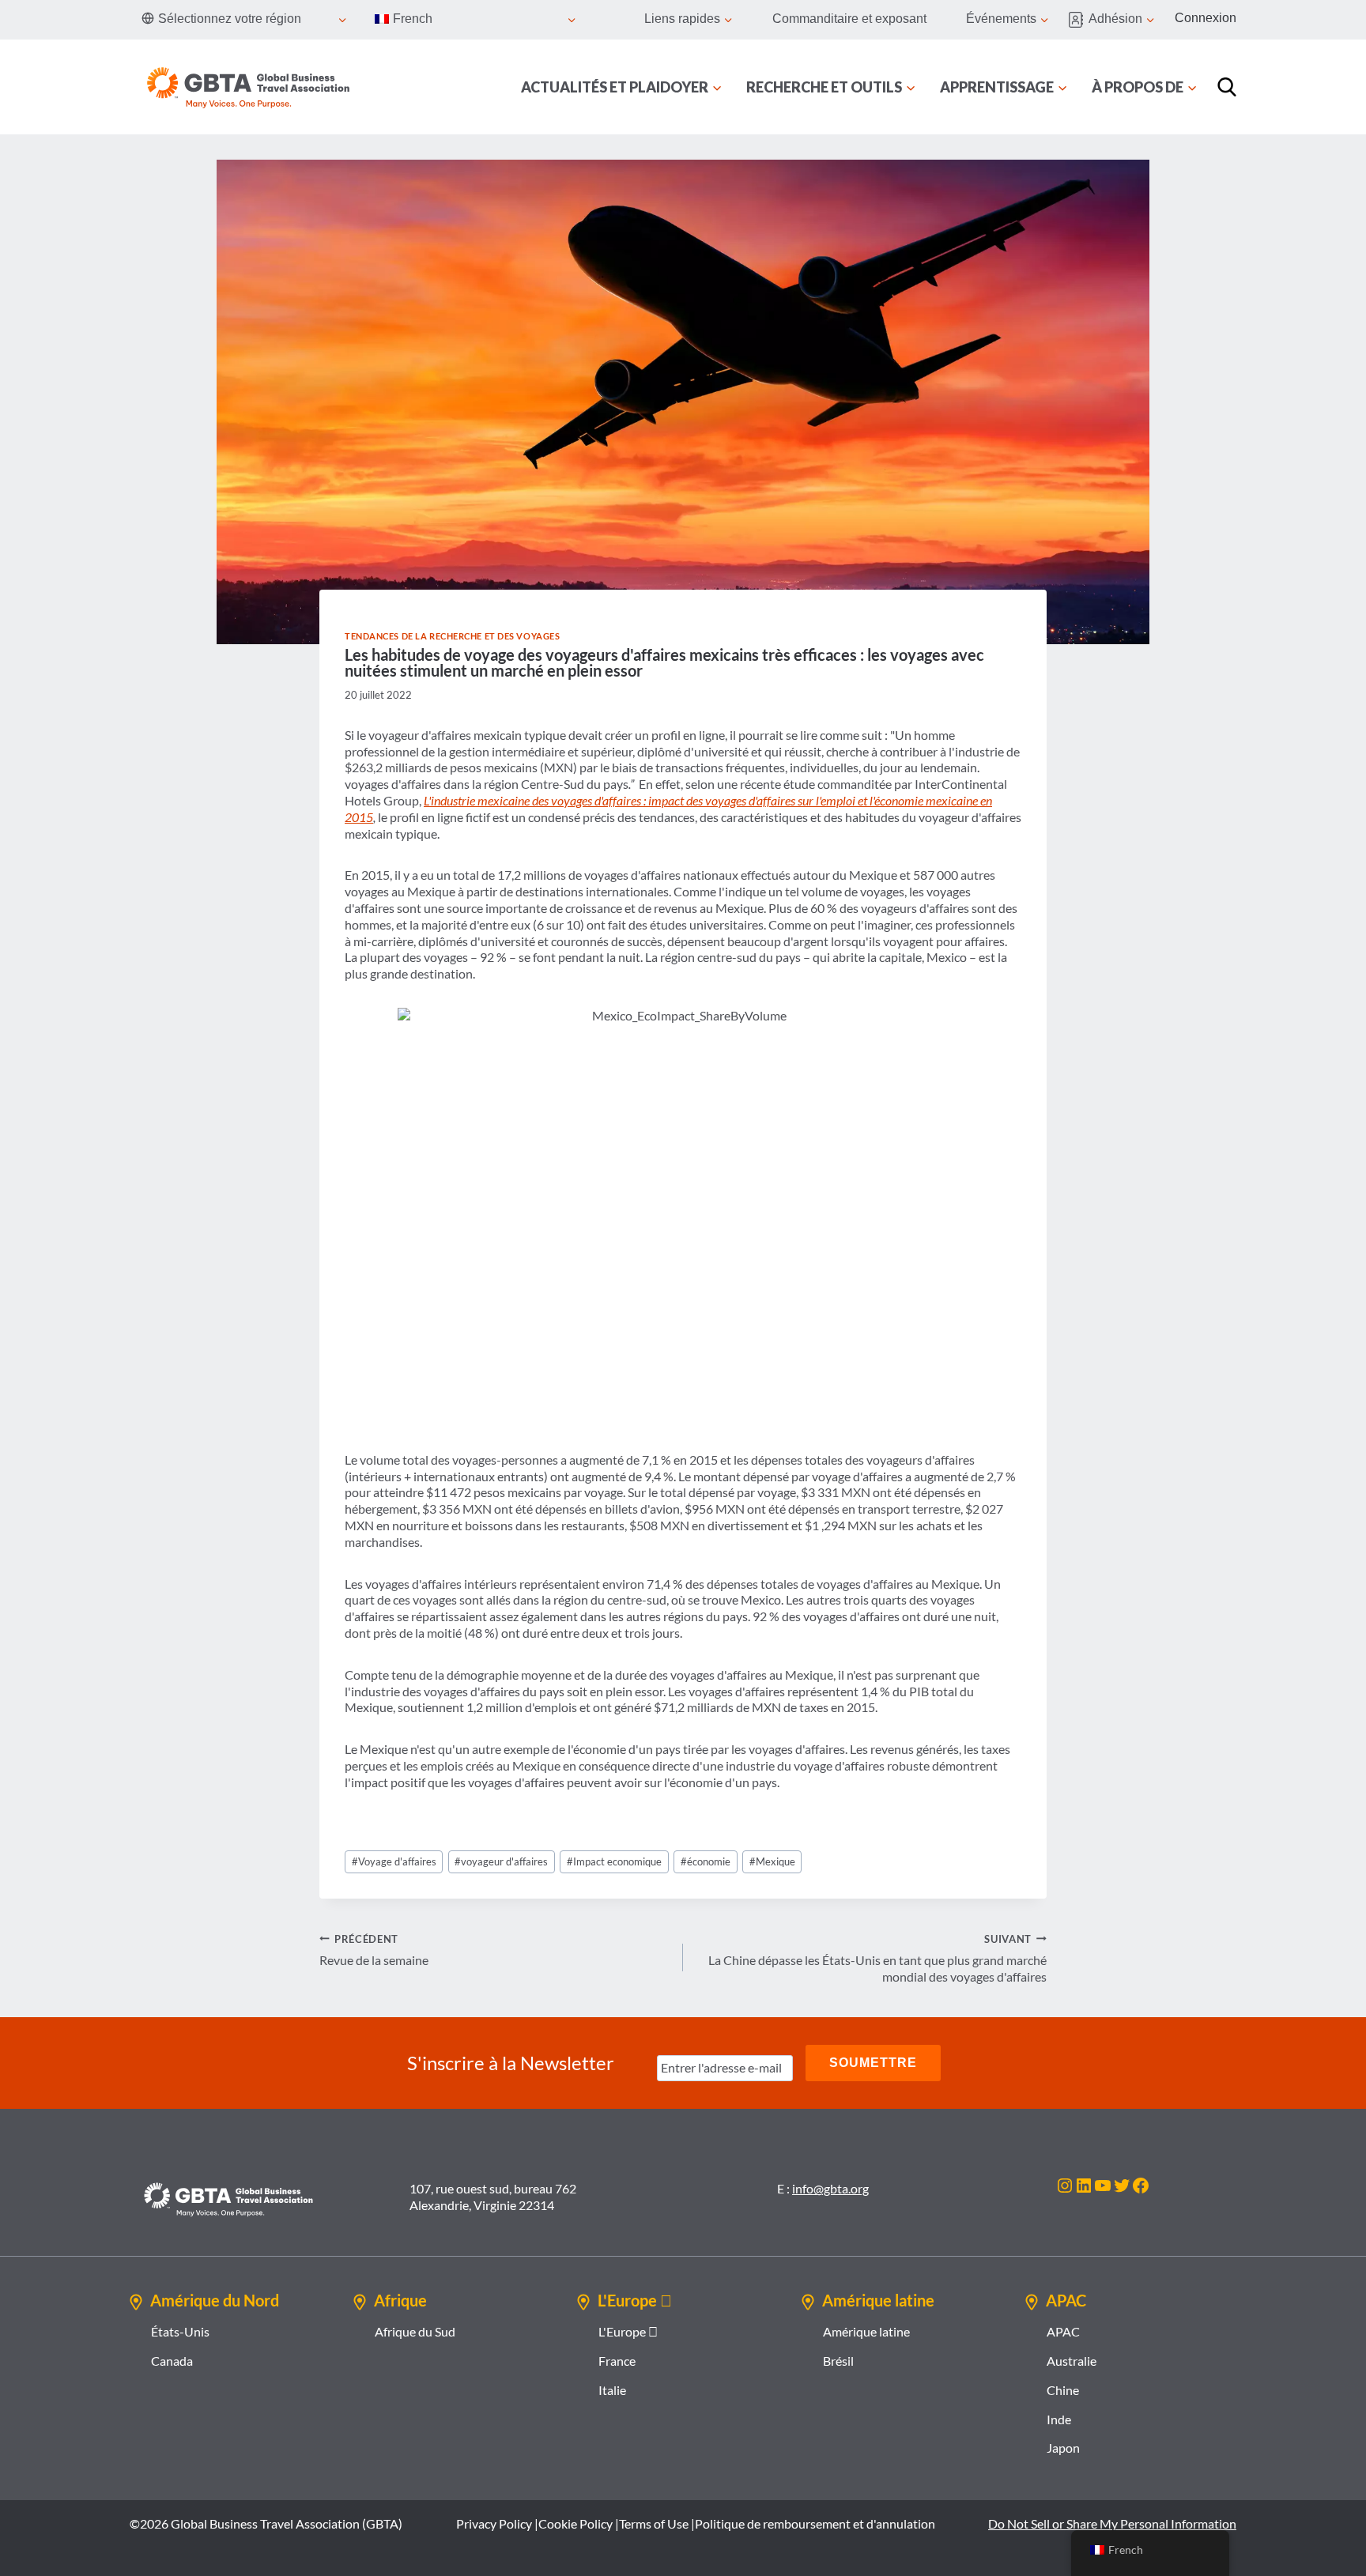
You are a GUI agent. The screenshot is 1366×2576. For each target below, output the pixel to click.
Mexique (772, 1861)
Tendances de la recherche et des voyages (452, 636)
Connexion (1206, 18)
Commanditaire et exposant (849, 19)
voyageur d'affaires (501, 1861)
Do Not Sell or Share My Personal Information (1112, 2523)
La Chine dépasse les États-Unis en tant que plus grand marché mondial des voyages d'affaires (877, 1959)
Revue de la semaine (374, 1950)
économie (706, 1861)
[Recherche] (1227, 87)
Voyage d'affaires (394, 1861)
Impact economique (614, 1861)
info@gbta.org (830, 2188)
